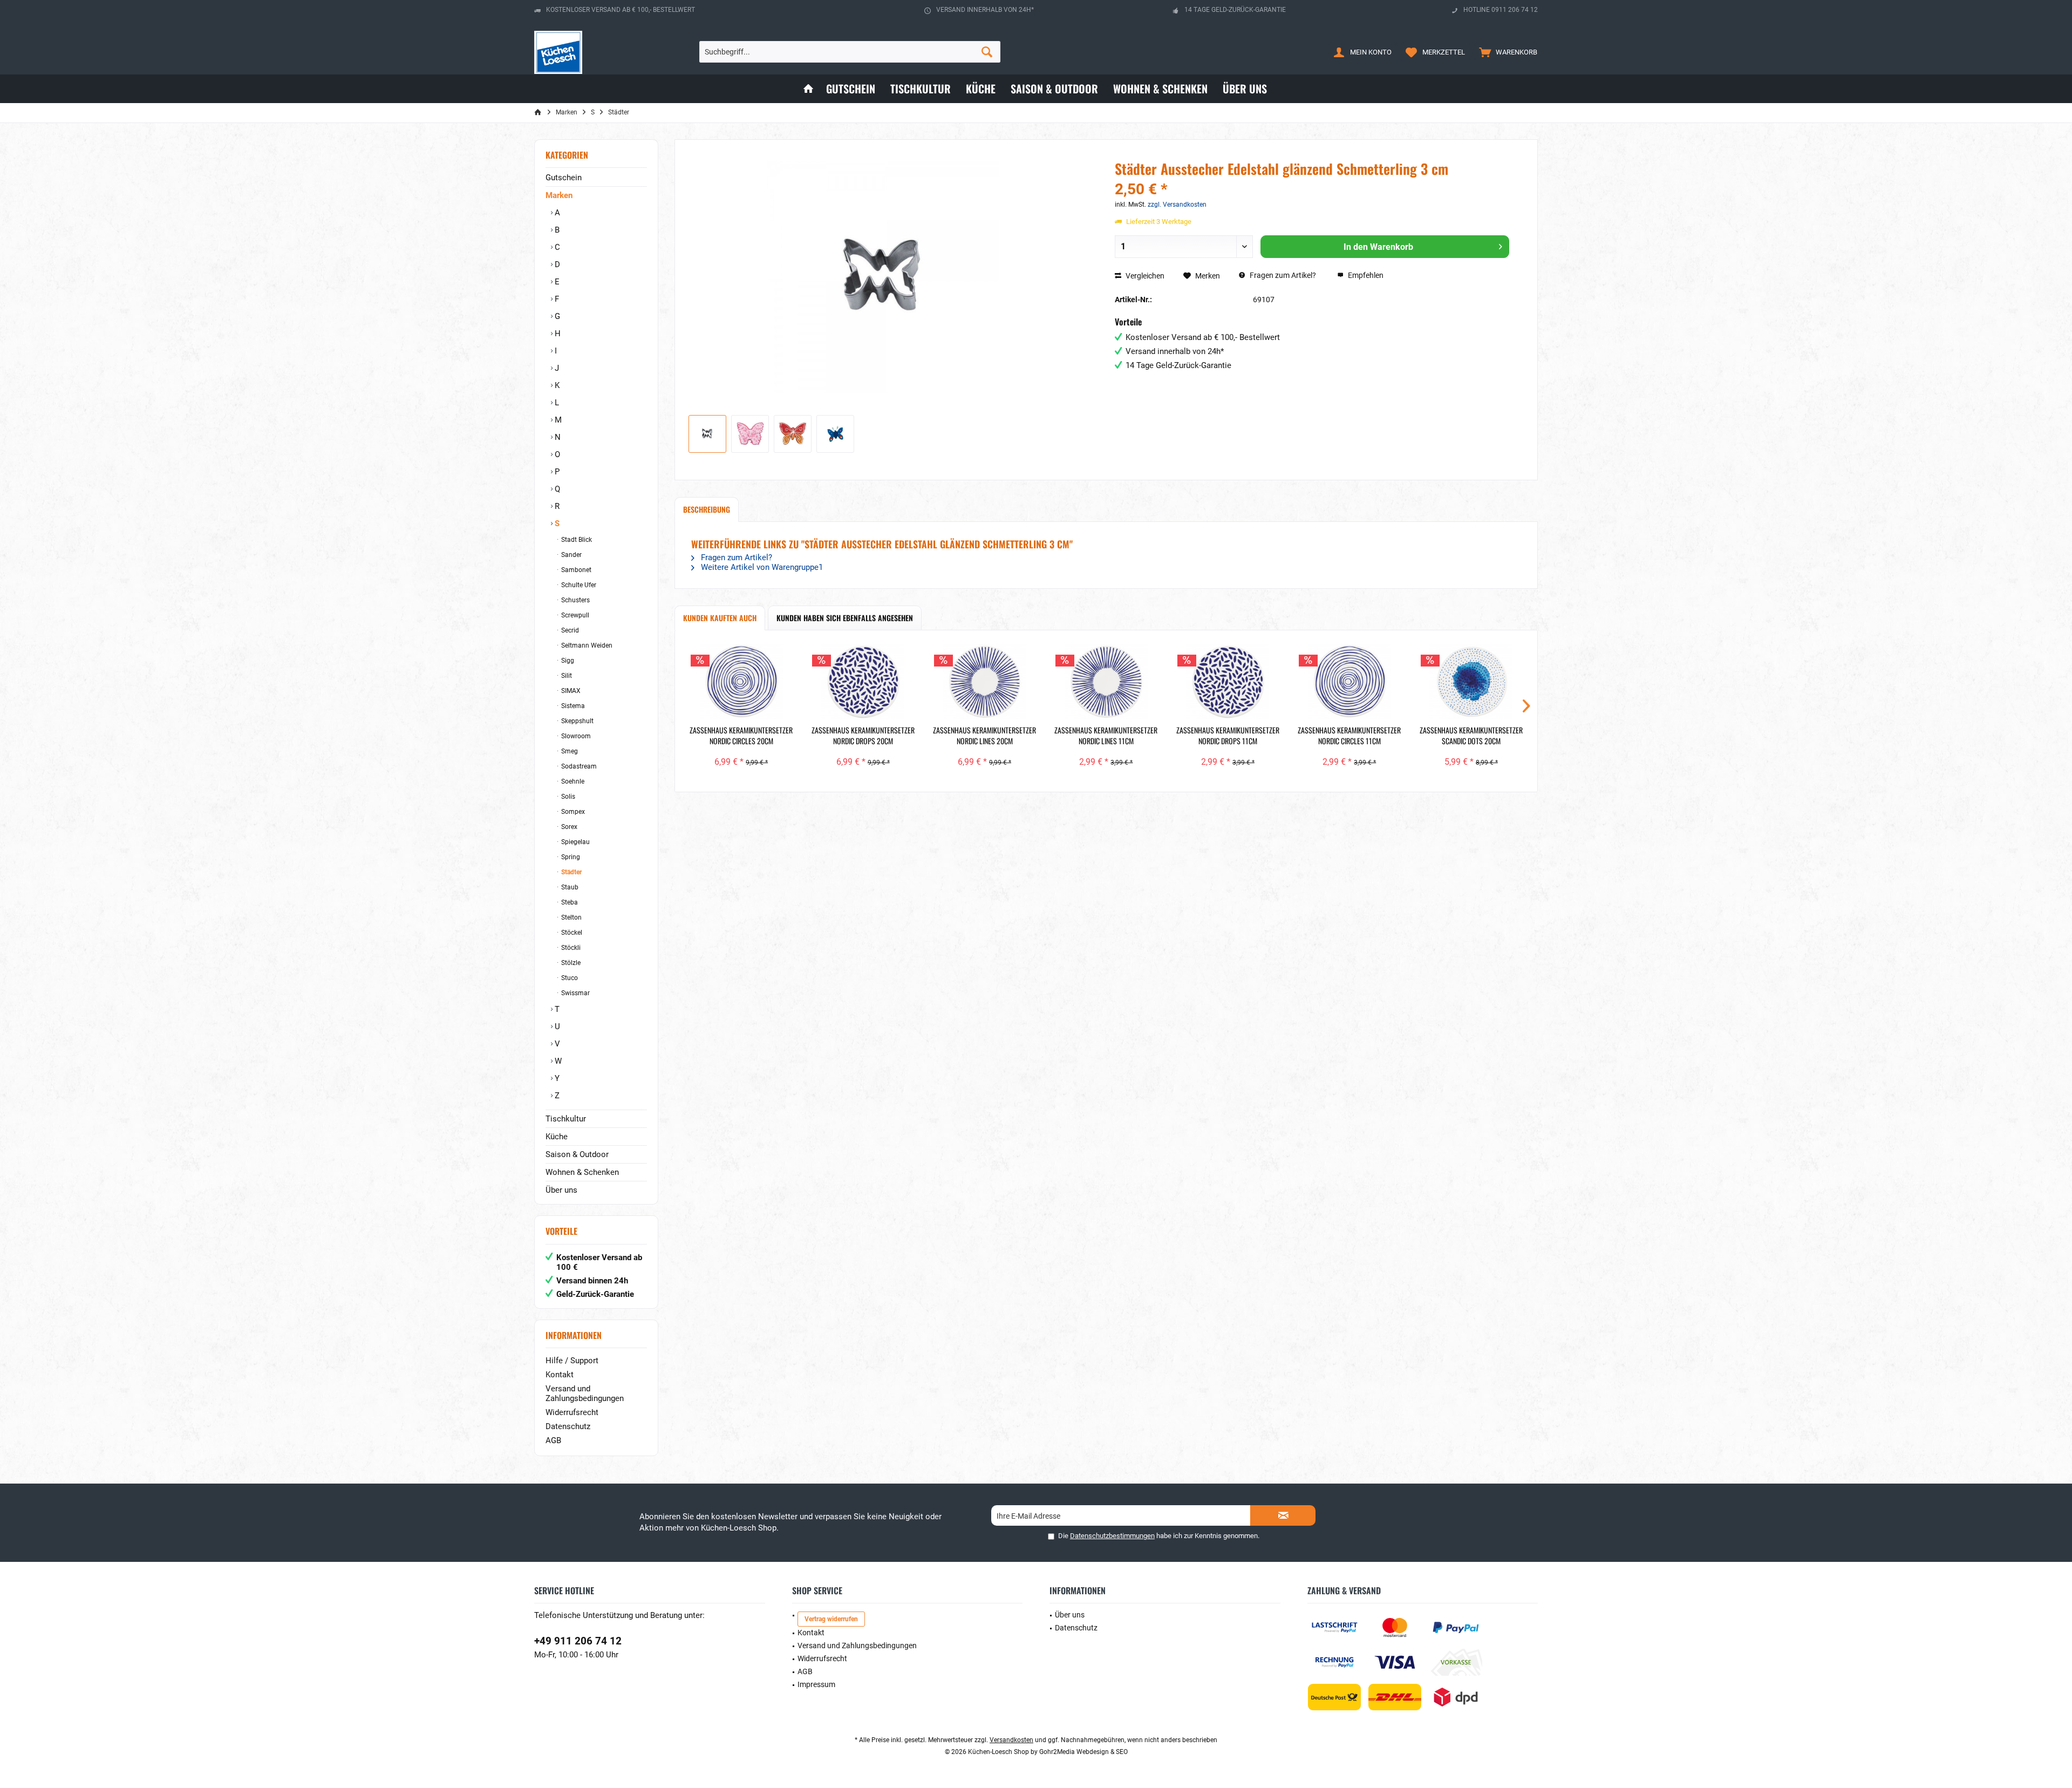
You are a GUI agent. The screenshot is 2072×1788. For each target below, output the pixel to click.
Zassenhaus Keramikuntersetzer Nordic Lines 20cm (984, 736)
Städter (571, 872)
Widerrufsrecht (572, 1412)
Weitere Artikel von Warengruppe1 (761, 567)
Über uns (561, 1190)
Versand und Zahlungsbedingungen (585, 1393)
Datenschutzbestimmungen (1112, 1536)
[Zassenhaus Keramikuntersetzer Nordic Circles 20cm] (741, 682)
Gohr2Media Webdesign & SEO (1083, 1752)
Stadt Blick (576, 540)
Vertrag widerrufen (831, 1619)
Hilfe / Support (572, 1361)
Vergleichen (1144, 276)
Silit (566, 676)
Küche (557, 1137)
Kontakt (560, 1375)
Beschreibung (707, 509)
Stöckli (570, 948)
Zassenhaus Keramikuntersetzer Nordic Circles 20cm (741, 736)
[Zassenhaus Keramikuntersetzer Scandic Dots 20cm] (1471, 682)
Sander (571, 555)
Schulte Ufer (578, 585)
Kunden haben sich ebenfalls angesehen (845, 618)
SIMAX (570, 691)
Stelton (571, 917)
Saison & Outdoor (577, 1154)
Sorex (568, 827)
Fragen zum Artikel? (1282, 275)
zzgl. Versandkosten (1177, 205)
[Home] (808, 89)
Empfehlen (1365, 275)
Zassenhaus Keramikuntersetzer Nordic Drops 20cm (863, 736)
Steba (569, 902)
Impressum (816, 1684)
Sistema (572, 706)
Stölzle (570, 963)
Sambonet (575, 570)
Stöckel (571, 933)
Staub (569, 887)
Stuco (569, 978)
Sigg (567, 661)
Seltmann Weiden (586, 645)
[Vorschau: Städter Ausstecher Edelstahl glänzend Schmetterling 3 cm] (707, 434)
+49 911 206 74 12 (578, 1641)
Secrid (569, 630)
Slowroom (575, 736)
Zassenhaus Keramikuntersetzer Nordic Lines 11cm (1106, 736)
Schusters (575, 600)
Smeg (569, 751)
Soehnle (572, 781)
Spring (570, 857)
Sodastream (578, 766)
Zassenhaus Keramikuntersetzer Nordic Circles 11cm (1349, 736)
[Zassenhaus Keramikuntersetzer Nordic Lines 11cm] (1106, 682)
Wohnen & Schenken (582, 1172)
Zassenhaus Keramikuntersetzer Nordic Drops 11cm (1228, 736)
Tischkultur (566, 1119)
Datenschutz (568, 1426)
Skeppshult (577, 721)
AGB (553, 1440)
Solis (567, 797)
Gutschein (564, 178)
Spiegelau (575, 842)
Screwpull (574, 615)
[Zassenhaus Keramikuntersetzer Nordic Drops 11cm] (1228, 682)
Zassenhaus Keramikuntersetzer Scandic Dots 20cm (1471, 736)
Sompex (572, 812)
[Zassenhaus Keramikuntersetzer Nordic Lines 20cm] (984, 682)
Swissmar (575, 993)
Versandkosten (1011, 1740)
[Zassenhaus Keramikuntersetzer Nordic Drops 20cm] (863, 682)
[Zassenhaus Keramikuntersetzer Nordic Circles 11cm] (1349, 682)
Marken (559, 195)
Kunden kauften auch (720, 618)
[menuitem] (1506, 52)
